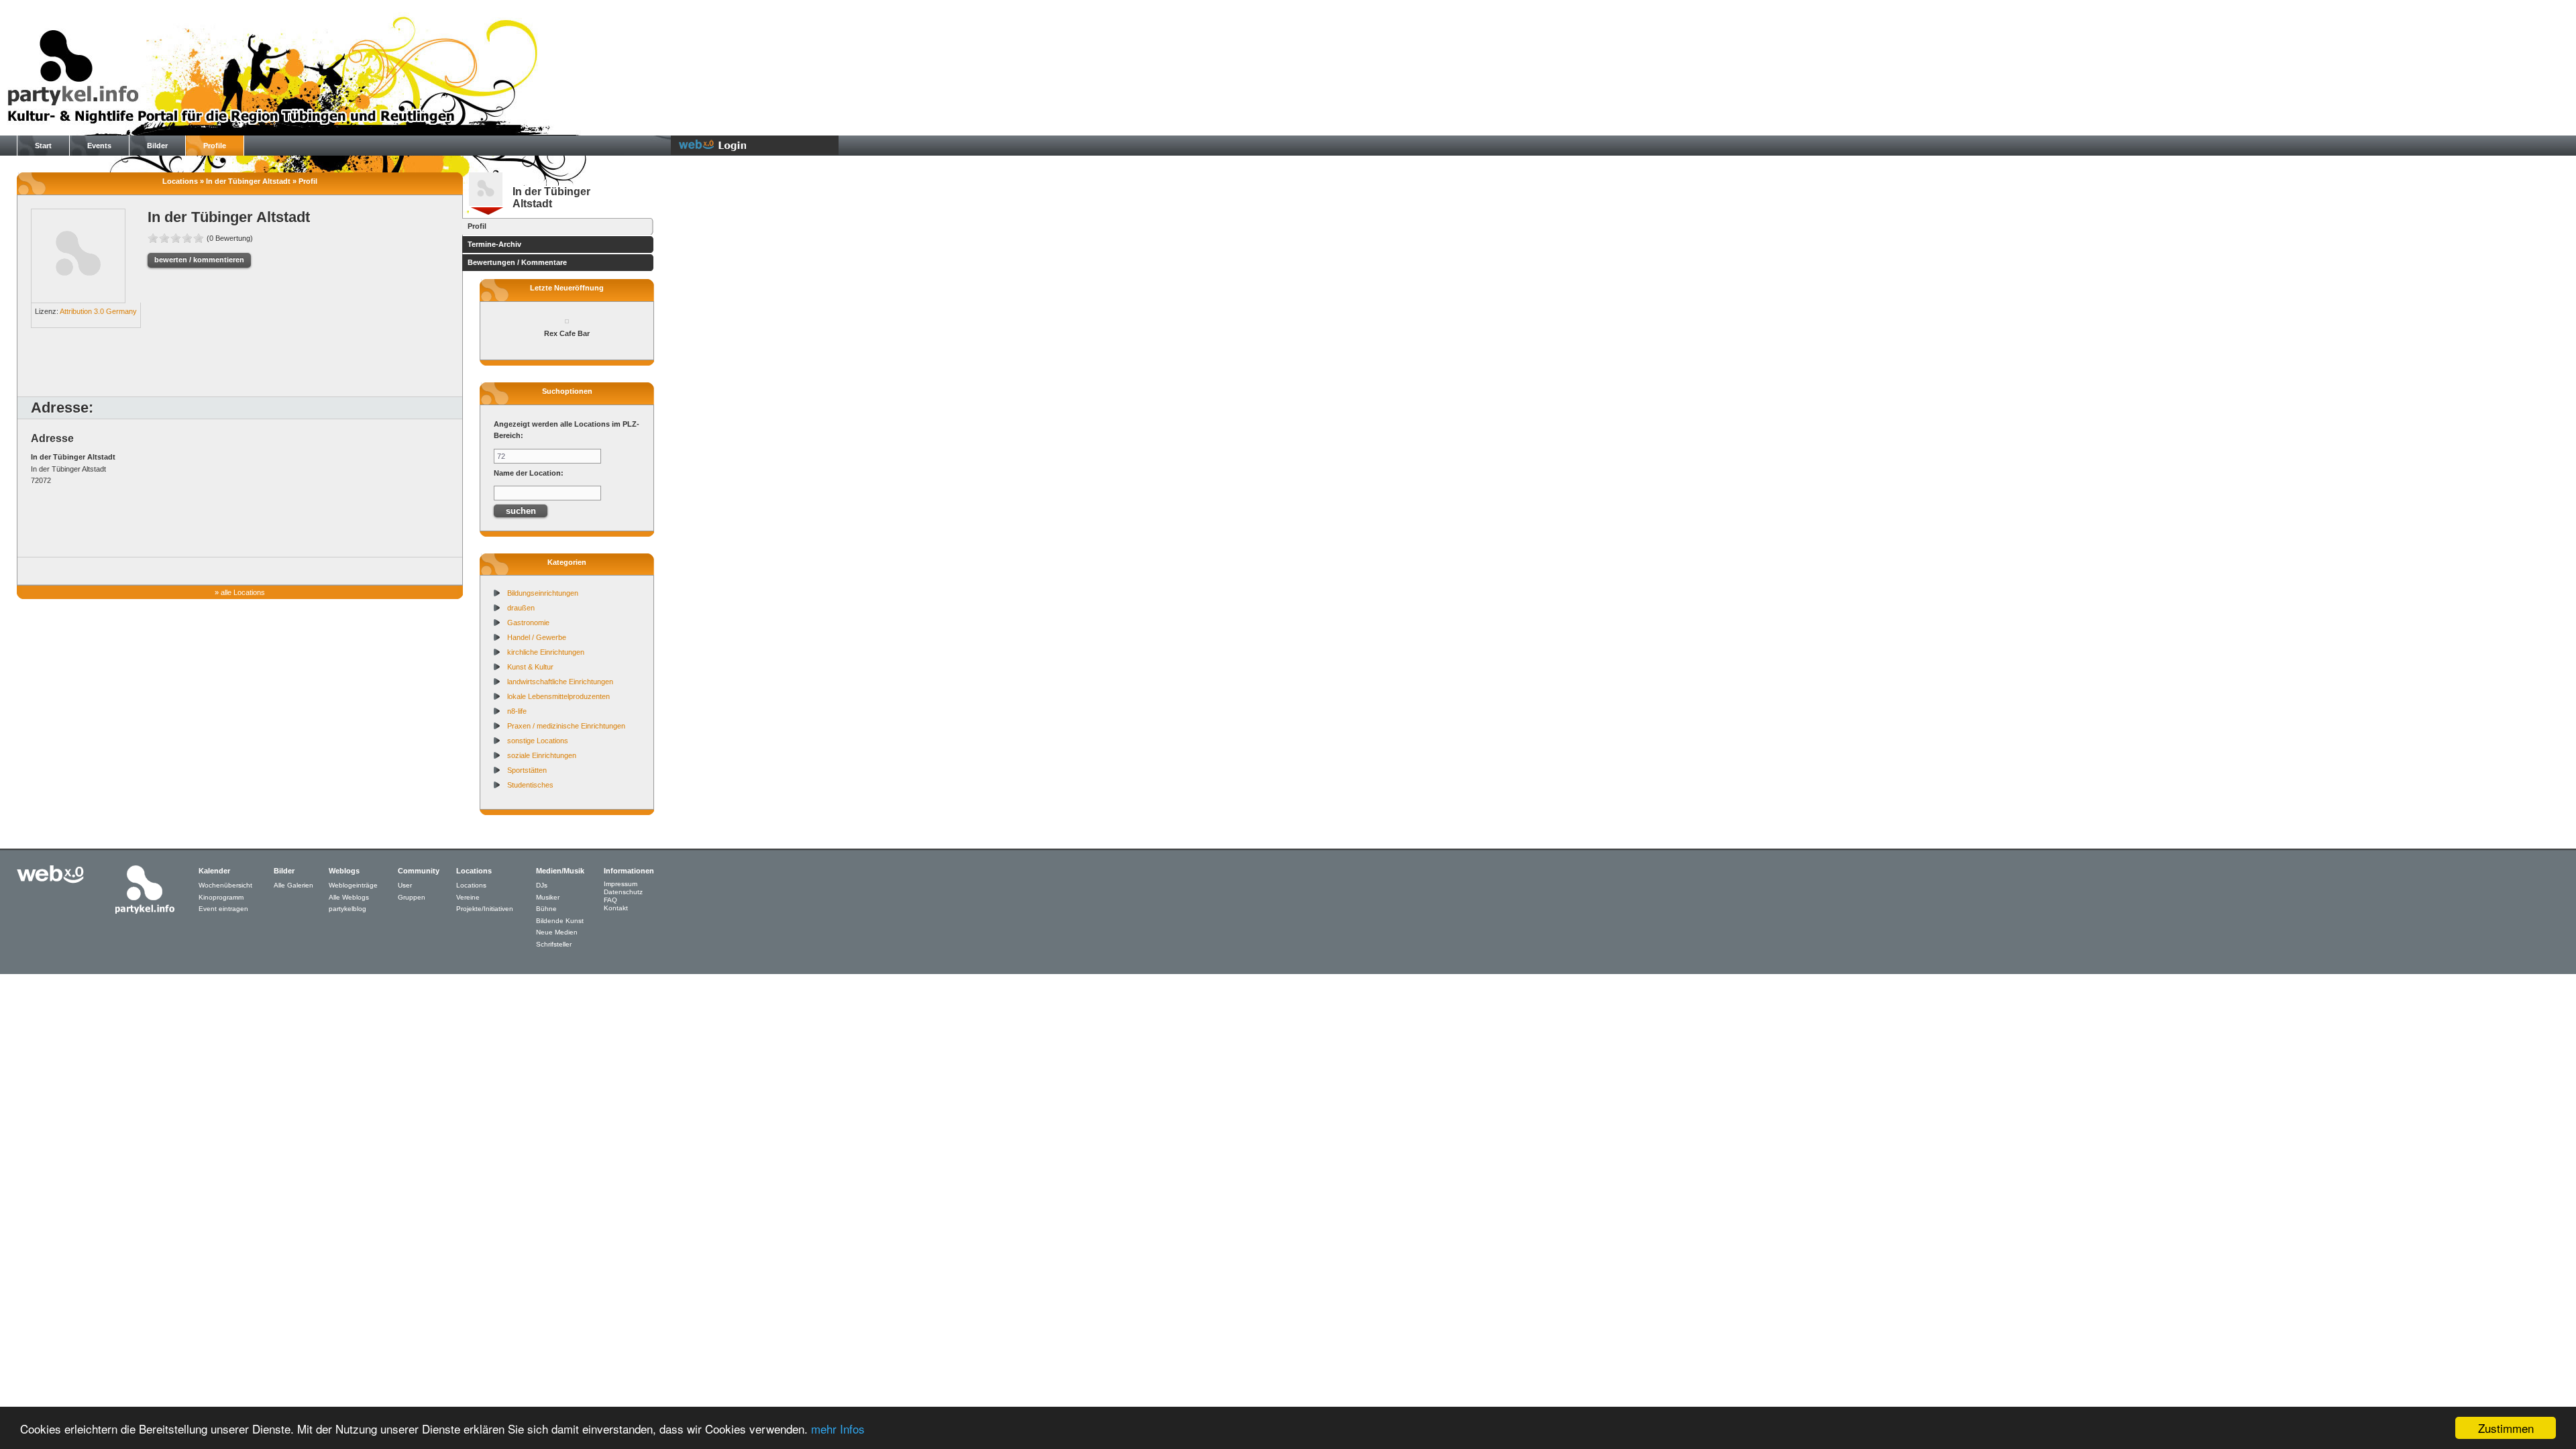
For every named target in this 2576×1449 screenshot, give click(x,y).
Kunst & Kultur (530, 667)
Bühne (546, 909)
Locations (471, 885)
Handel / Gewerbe (537, 637)
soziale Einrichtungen (542, 755)
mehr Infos (838, 1429)
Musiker (548, 897)
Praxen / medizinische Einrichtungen (566, 726)
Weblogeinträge (353, 885)
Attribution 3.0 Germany (98, 311)
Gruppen (412, 897)
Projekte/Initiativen (485, 909)
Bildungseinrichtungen (543, 593)
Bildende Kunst (560, 921)
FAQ (610, 900)
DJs (542, 885)
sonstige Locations (538, 741)
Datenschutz (623, 892)
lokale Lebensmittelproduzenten (558, 696)
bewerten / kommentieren (199, 260)
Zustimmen (2506, 1428)
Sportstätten (527, 770)
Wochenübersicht (225, 885)
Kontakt (616, 908)
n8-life (517, 711)
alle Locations (243, 592)
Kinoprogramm (221, 897)
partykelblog (347, 909)
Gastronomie (528, 623)
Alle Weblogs (349, 897)
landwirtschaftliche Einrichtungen (560, 682)
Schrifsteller (554, 944)
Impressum (621, 884)
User (405, 885)
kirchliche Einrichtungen (546, 652)
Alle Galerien (293, 885)
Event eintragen (223, 909)
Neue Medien (557, 932)
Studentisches (530, 785)
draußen (521, 608)
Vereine (468, 897)
